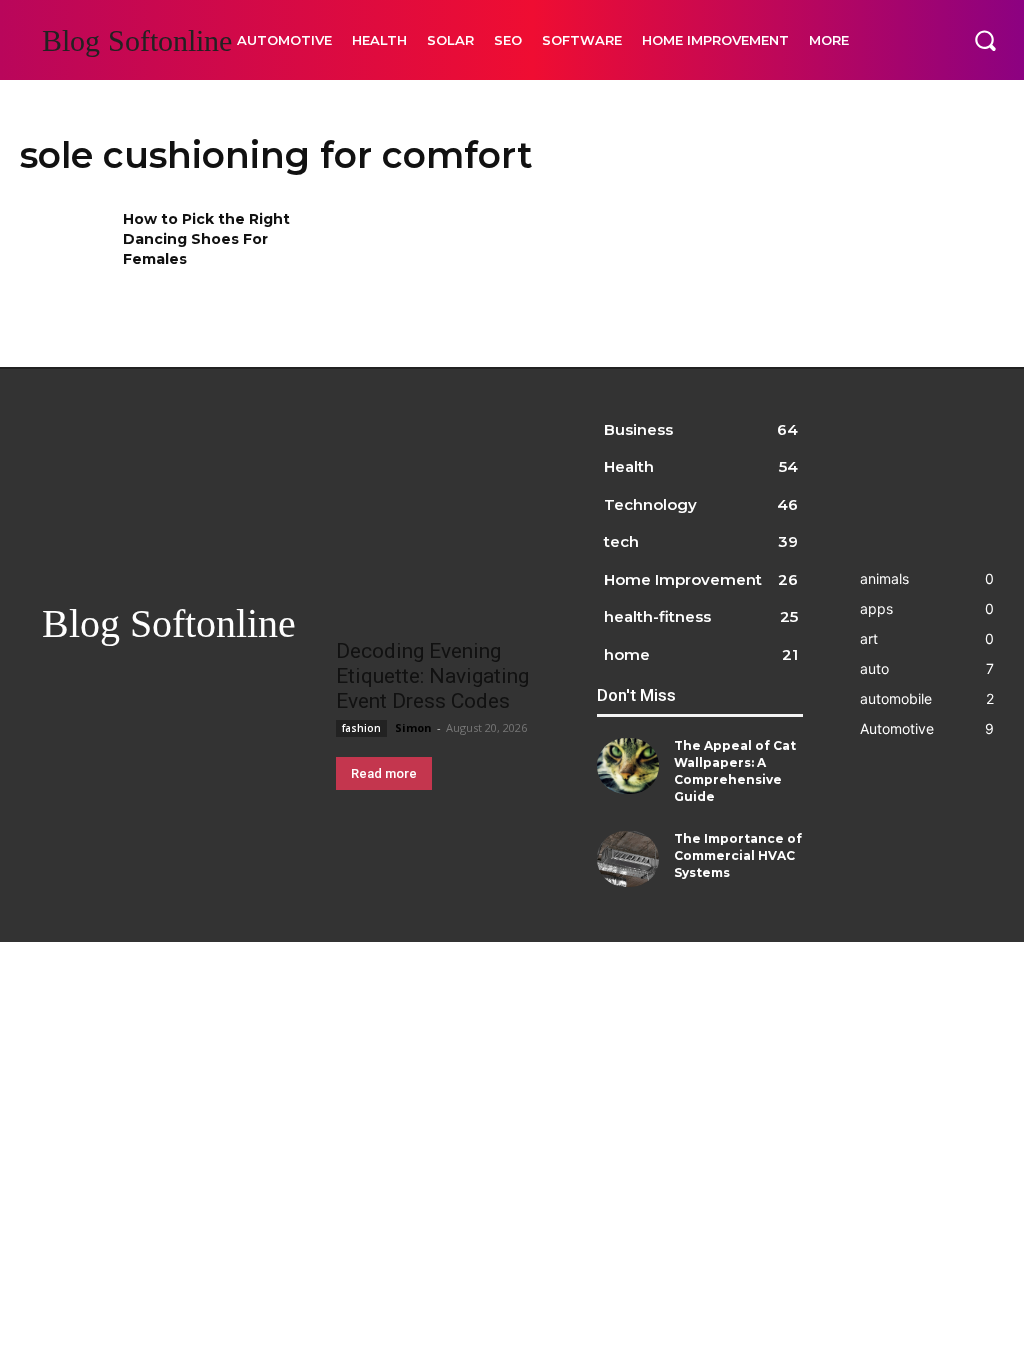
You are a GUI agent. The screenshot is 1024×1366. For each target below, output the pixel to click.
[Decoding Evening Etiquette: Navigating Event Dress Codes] (444, 572)
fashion (361, 728)
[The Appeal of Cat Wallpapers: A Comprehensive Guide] (628, 766)
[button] (985, 40)
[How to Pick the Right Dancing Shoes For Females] (65, 250)
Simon (413, 727)
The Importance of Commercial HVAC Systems (738, 855)
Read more (384, 773)
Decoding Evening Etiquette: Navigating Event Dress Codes (432, 676)
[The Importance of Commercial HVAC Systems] (628, 859)
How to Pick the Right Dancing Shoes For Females (206, 238)
